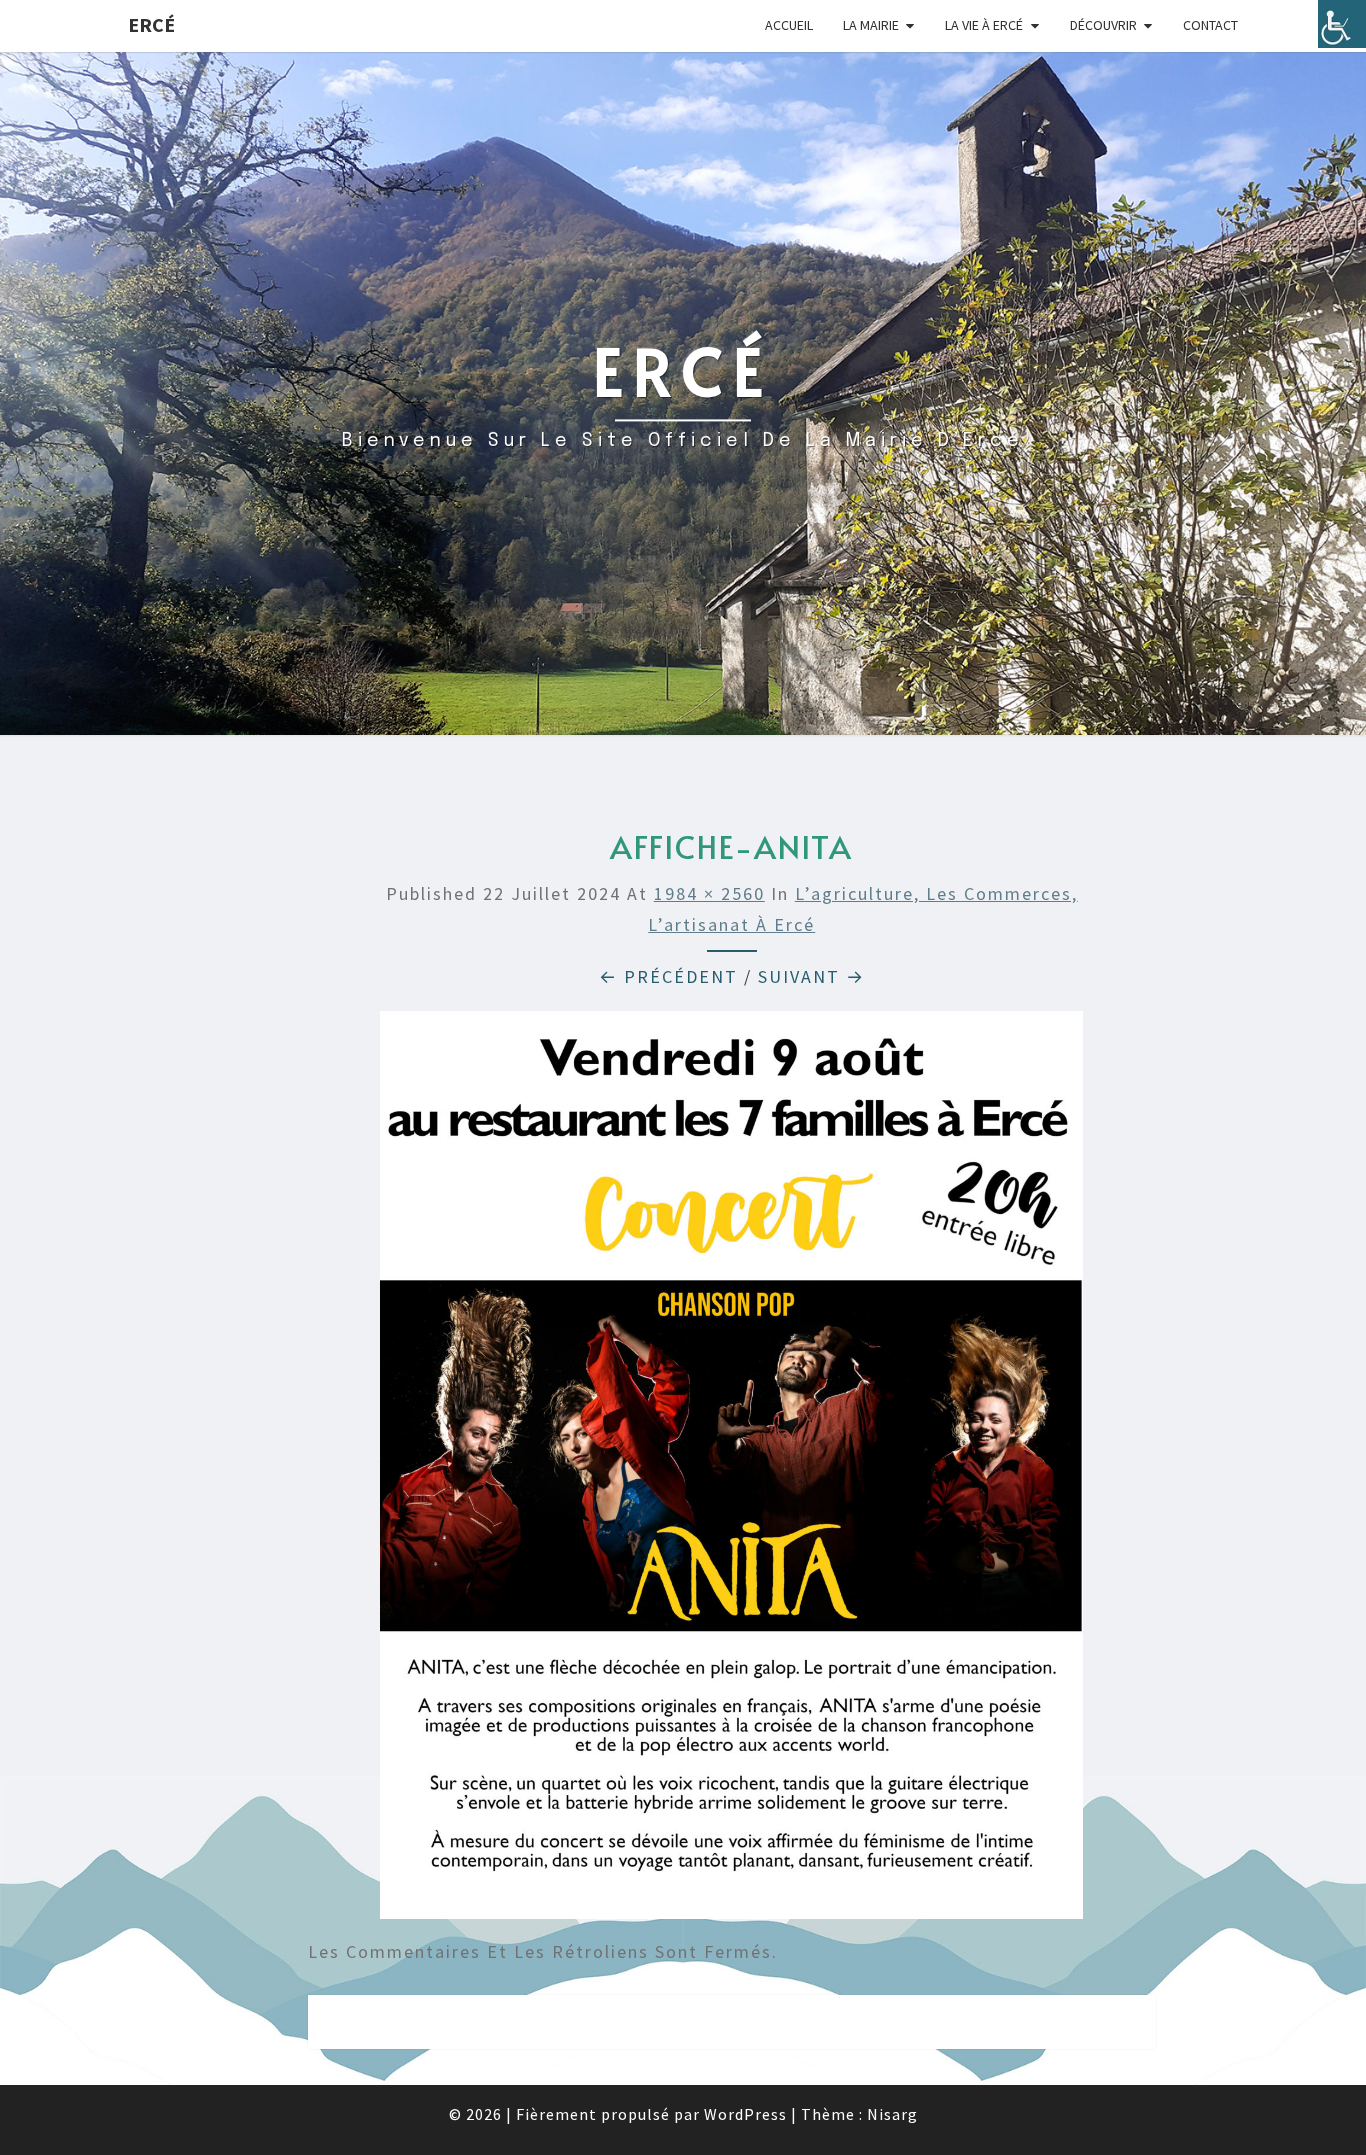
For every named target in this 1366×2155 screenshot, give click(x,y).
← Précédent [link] (668, 976)
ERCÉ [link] (151, 24)
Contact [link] (1210, 25)
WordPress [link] (745, 2114)
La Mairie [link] (871, 25)
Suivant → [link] (811, 976)
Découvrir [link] (1103, 25)
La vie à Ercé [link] (984, 25)
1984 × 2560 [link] (709, 893)
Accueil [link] (789, 25)
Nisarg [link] (892, 2114)
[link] (1342, 24)
